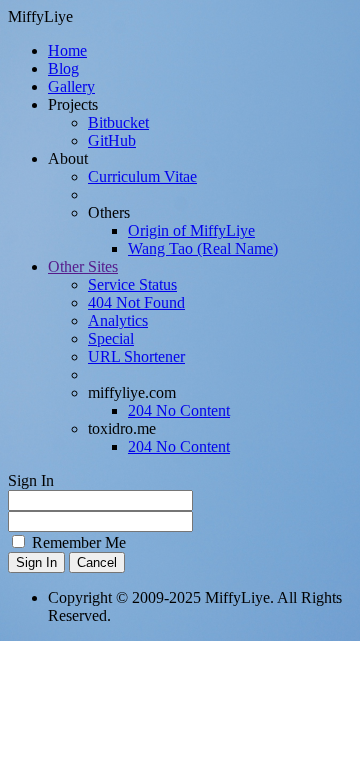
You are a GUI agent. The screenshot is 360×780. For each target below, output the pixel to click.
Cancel (97, 562)
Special (111, 338)
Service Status (132, 284)
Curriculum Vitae (142, 176)
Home (67, 50)
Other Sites (83, 266)
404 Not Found (136, 302)
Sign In (36, 562)
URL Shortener (136, 356)
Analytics (118, 320)
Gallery (71, 86)
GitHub (112, 140)
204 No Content (179, 410)
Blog (63, 68)
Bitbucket (118, 122)
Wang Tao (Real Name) (203, 248)
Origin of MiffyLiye (191, 230)
